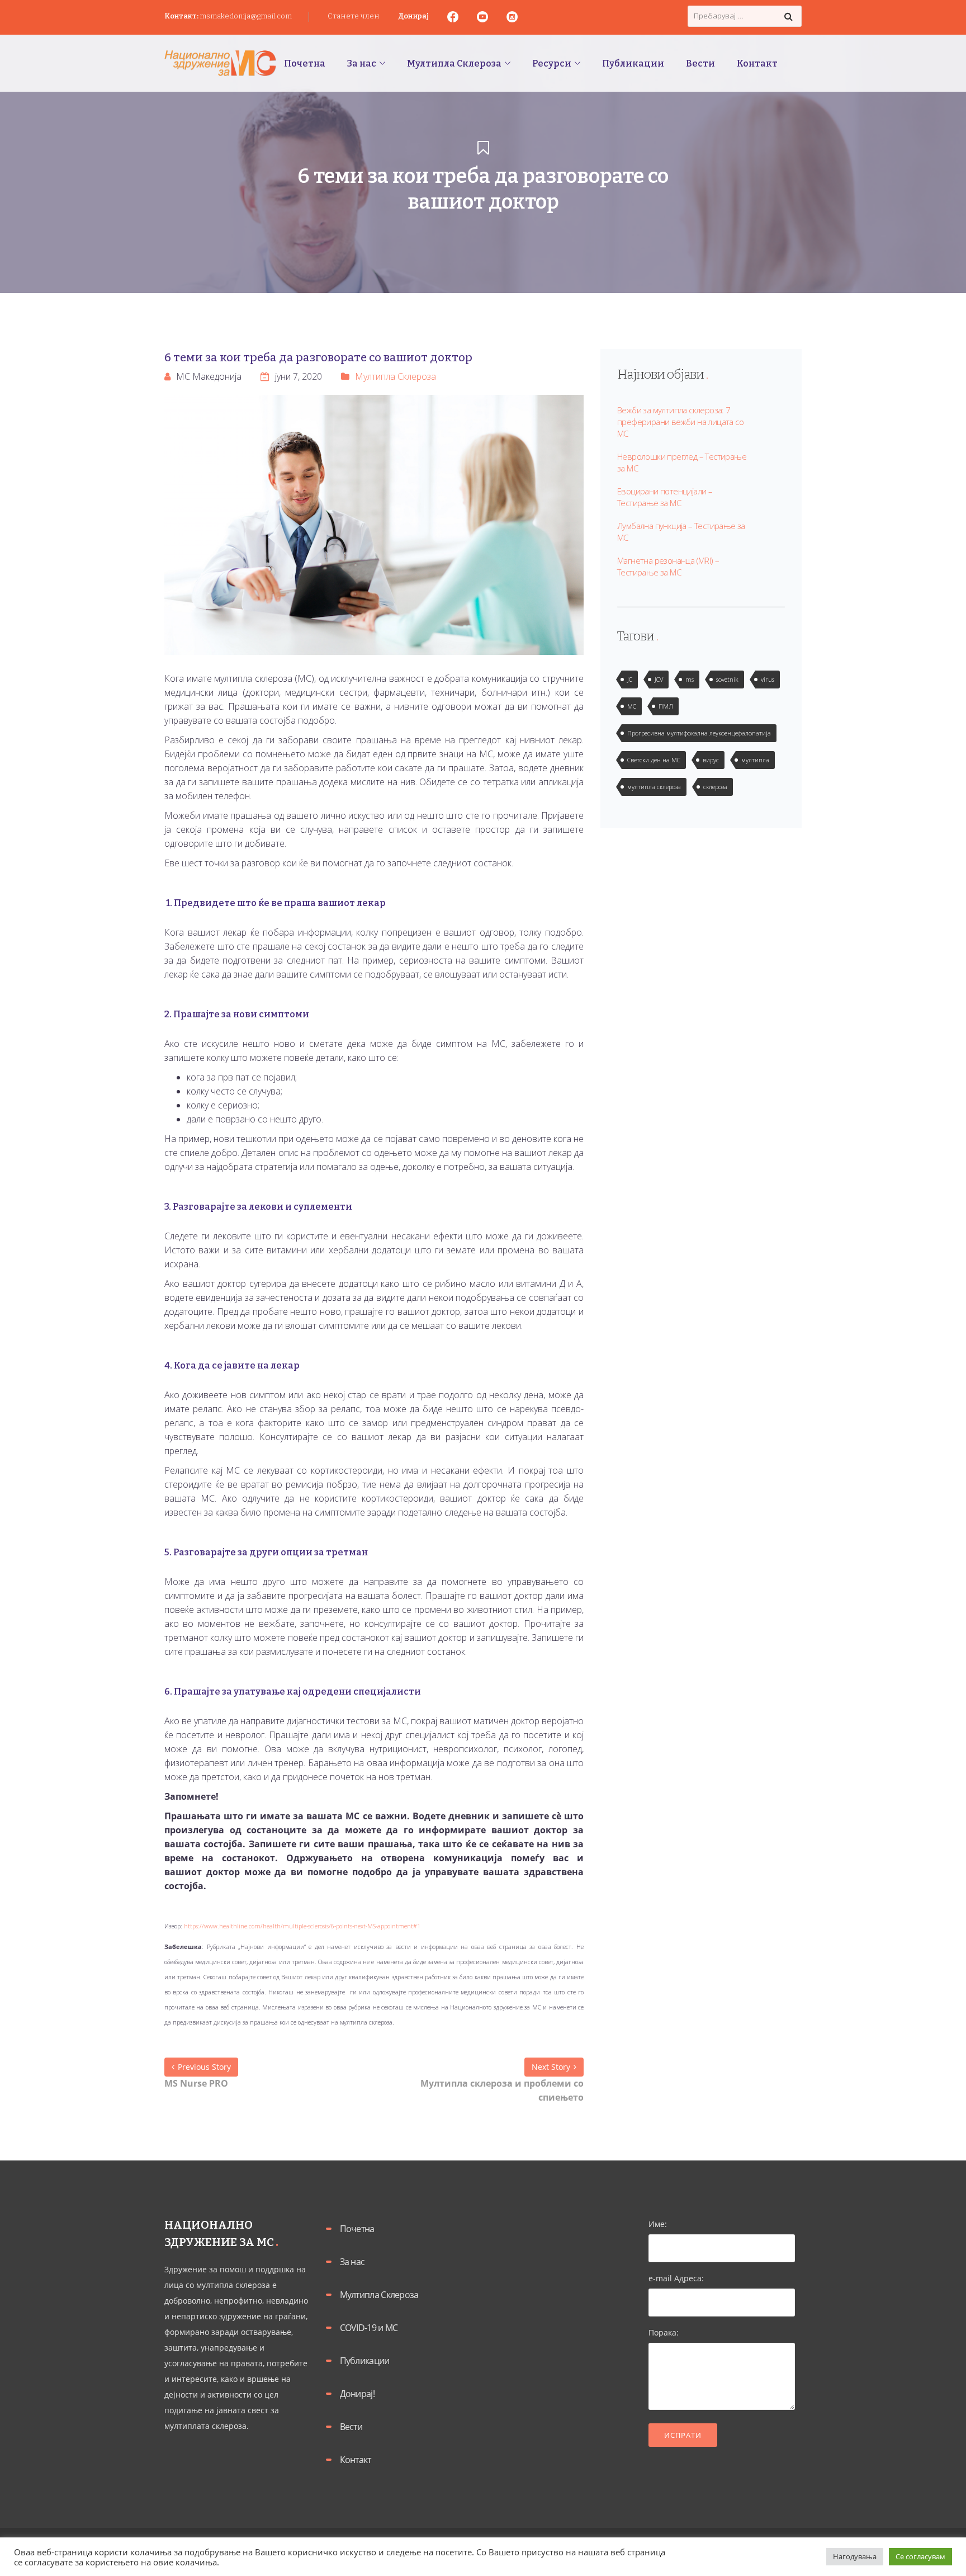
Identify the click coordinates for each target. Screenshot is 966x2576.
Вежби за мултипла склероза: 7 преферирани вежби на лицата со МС (680, 422)
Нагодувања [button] (855, 2556)
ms (690, 679)
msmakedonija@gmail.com (246, 16)
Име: (658, 2224)
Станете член (354, 16)
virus (768, 679)
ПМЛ (666, 706)
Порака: (664, 2332)
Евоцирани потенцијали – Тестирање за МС (665, 497)
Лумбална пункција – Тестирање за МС (681, 532)
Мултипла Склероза (396, 376)
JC (630, 679)
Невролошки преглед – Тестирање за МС (682, 462)
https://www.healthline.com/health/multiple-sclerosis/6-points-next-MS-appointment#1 (302, 1926)
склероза (715, 787)
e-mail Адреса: (676, 2278)
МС (632, 706)
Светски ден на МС (654, 760)
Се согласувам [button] (920, 2556)
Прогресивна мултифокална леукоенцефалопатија (699, 733)
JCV (659, 679)
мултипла (755, 760)
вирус (711, 760)
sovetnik (727, 679)
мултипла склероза (654, 787)
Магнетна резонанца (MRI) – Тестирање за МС (668, 566)
